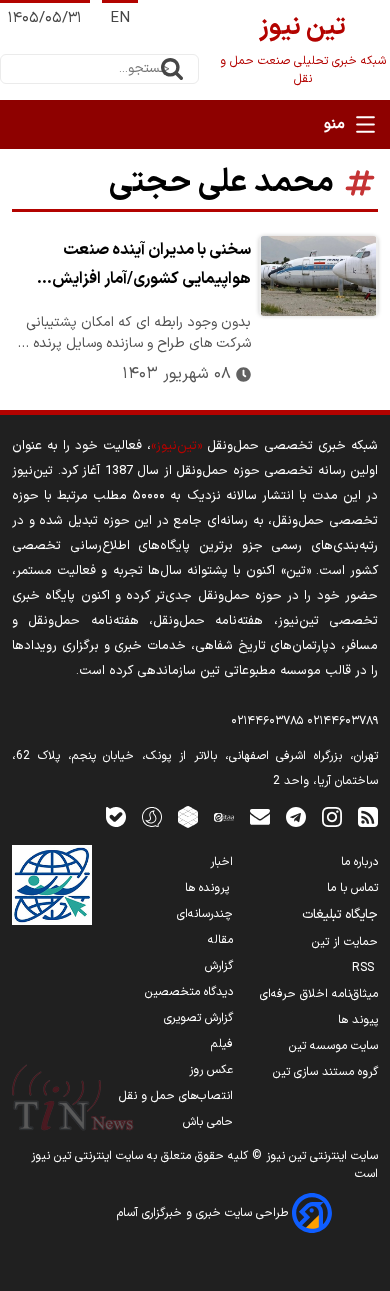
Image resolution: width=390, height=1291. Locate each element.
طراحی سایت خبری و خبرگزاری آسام (204, 1213)
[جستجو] (172, 69)
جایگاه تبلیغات (340, 915)
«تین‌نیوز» (176, 445)
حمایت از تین (345, 942)
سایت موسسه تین (333, 1046)
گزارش (219, 966)
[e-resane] (52, 885)
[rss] (368, 816)
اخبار (221, 862)
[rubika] (188, 816)
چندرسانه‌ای (205, 914)
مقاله (220, 940)
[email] (260, 816)
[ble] (116, 816)
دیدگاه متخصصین (189, 992)
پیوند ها (358, 1020)
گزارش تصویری (198, 1018)
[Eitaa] (224, 816)
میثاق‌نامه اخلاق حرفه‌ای (319, 994)
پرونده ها (209, 888)
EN (120, 18)
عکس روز (211, 1070)
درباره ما (359, 862)
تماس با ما (352, 888)
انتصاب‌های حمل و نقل (176, 1096)
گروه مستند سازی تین (325, 1072)
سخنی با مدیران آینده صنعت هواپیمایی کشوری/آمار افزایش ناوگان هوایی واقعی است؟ (151, 267)
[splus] (152, 816)
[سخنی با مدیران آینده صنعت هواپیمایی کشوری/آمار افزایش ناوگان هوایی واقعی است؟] (318, 276)
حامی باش (208, 1122)
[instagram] (332, 816)
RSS (365, 968)
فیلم (222, 1044)
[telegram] (296, 816)
